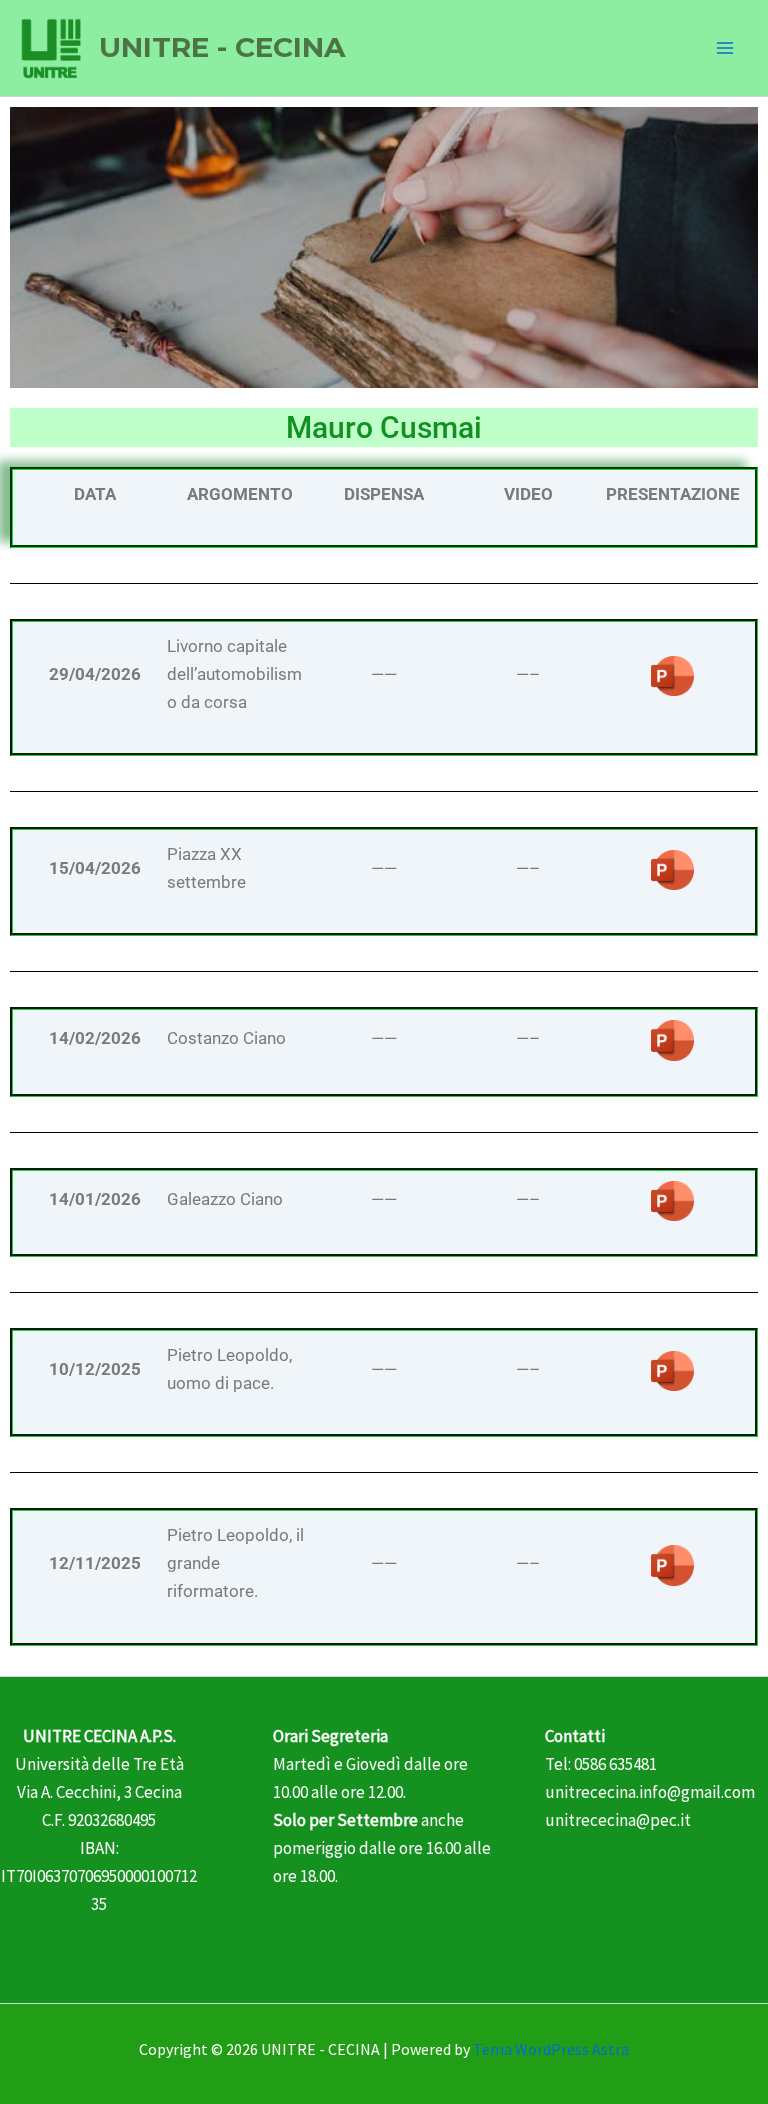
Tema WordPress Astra (551, 2049)
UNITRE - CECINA (222, 47)
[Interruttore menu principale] (726, 48)
